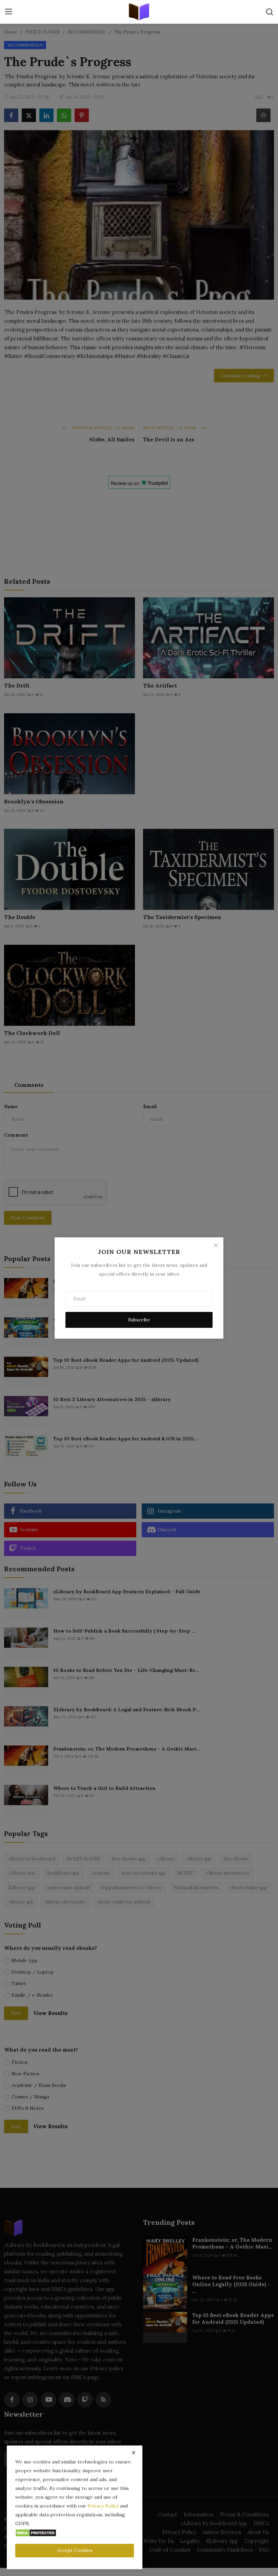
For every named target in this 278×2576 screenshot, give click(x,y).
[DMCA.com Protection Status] (36, 2532)
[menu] (8, 12)
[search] (270, 12)
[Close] (216, 1245)
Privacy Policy (103, 2506)
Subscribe (139, 1320)
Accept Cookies (75, 2550)
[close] (134, 2453)
